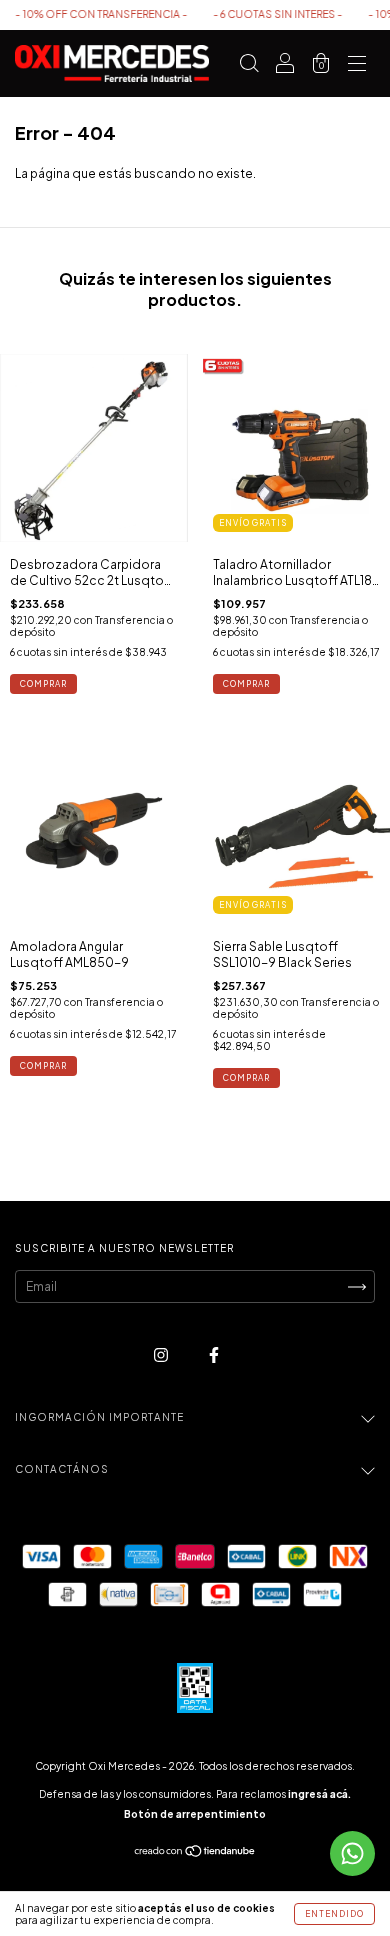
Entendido (334, 1914)
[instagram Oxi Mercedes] (162, 1355)
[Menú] (357, 66)
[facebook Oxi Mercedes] (214, 1355)
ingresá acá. (319, 1794)
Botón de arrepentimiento (195, 1814)
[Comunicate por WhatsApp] (352, 1853)
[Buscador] (249, 66)
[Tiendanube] (195, 1853)
